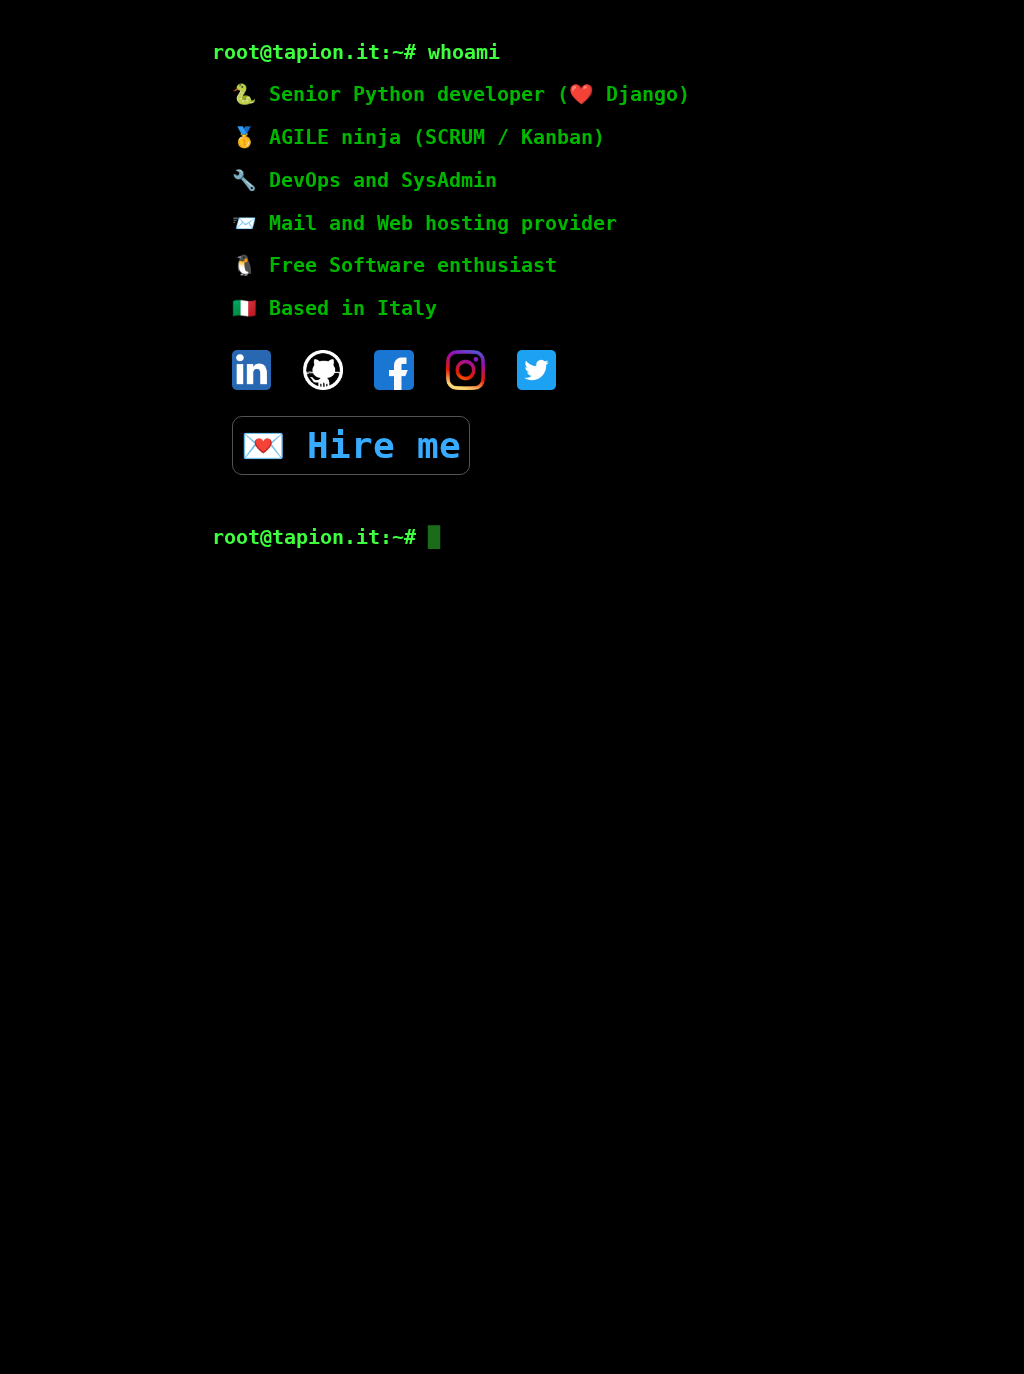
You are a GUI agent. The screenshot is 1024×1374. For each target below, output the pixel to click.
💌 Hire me (351, 445)
